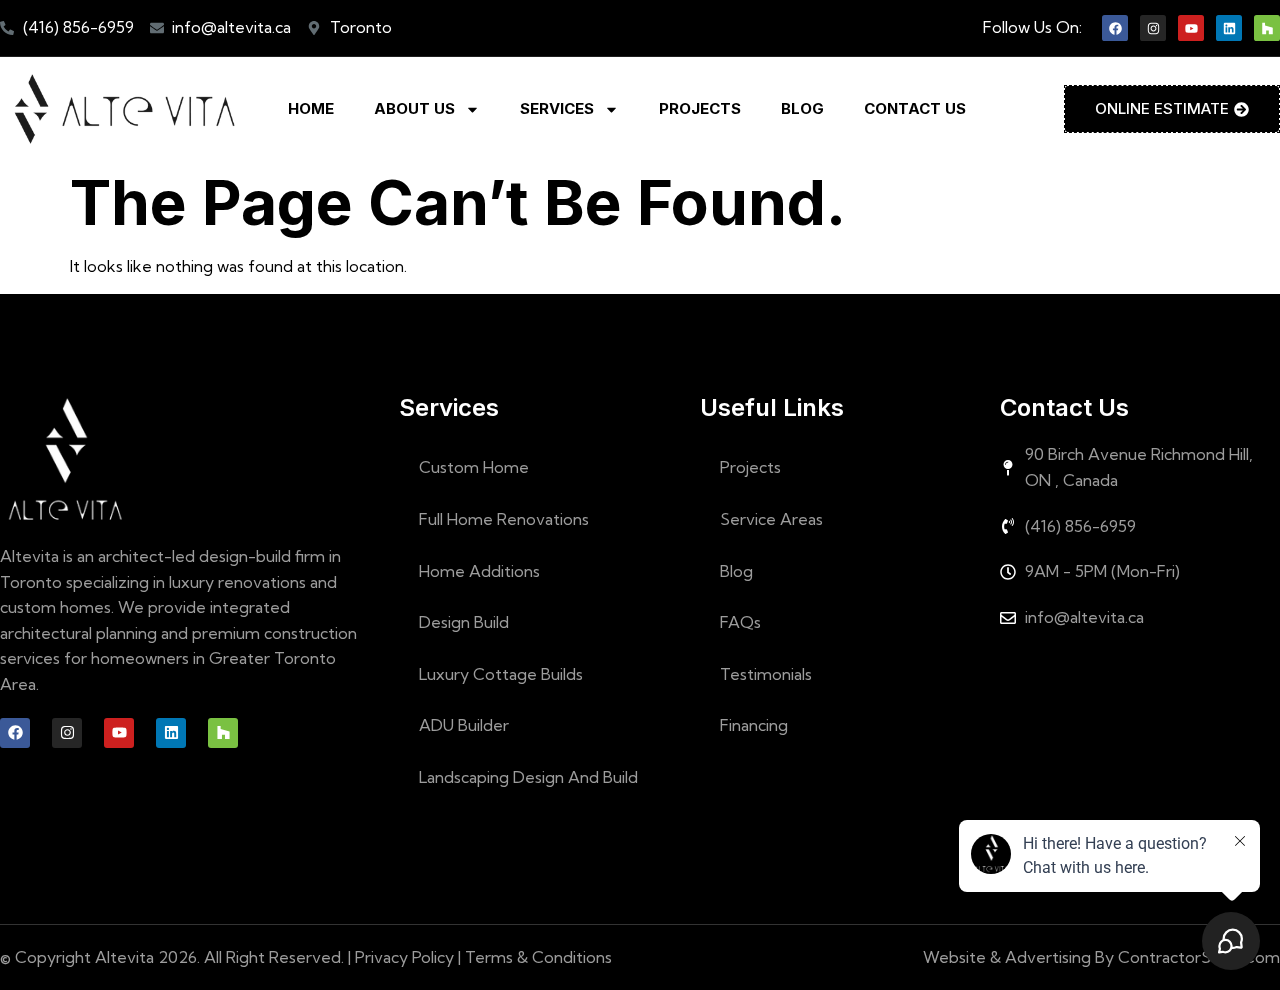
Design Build (464, 622)
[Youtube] (1191, 28)
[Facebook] (1115, 28)
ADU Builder (464, 725)
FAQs (740, 622)
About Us (414, 108)
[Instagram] (1153, 28)
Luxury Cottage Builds (501, 674)
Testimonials (766, 674)
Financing (754, 725)
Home (311, 108)
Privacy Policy (404, 957)
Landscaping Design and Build (528, 777)
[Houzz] (1267, 28)
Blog (802, 108)
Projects (700, 108)
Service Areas (771, 519)
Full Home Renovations (504, 519)
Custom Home (474, 467)
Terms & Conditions (538, 957)
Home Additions (479, 571)
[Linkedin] (1229, 28)
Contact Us (915, 108)
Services (557, 108)
